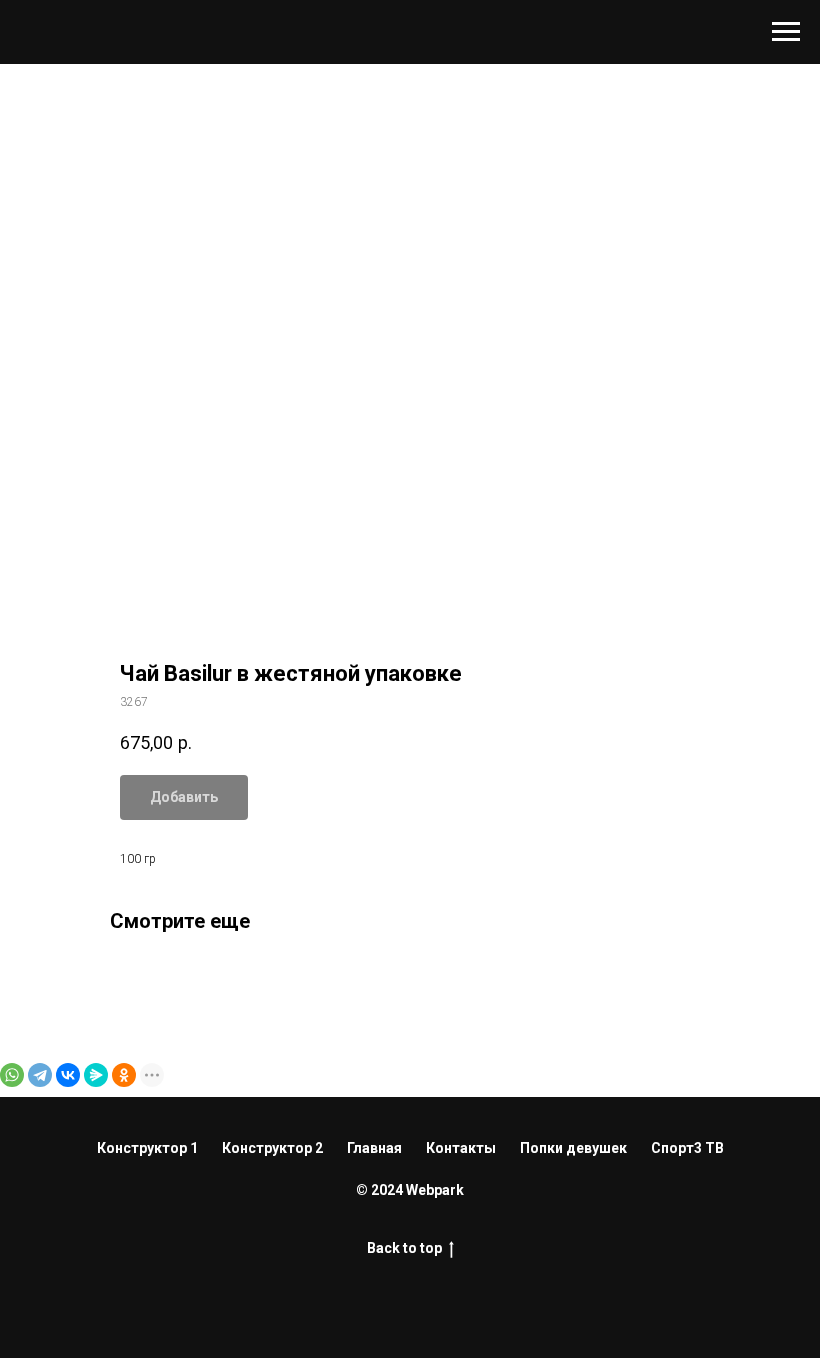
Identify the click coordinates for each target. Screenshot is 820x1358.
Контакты (461, 1148)
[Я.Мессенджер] (96, 1075)
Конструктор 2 (272, 1148)
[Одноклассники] (124, 1075)
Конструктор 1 (147, 1148)
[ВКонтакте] (68, 1075)
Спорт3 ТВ (687, 1148)
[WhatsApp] (12, 1075)
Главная (374, 1148)
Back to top (404, 1248)
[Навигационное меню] (786, 32)
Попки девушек (573, 1148)
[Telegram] (40, 1075)
